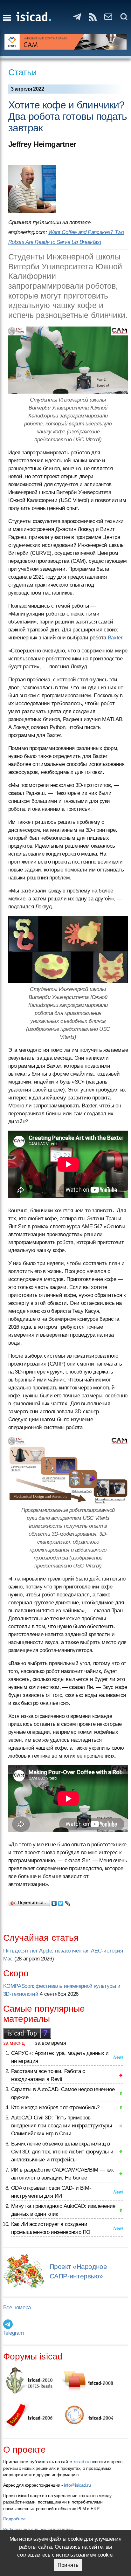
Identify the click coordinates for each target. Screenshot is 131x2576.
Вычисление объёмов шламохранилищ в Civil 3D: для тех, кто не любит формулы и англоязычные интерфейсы (62, 2152)
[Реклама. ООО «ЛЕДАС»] (66, 42)
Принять (68, 2565)
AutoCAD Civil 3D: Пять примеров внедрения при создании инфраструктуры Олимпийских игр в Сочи (62, 2126)
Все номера (17, 2307)
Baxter (115, 638)
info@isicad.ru (77, 2485)
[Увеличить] (68, 360)
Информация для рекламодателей (38, 2529)
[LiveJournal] (68, 1902)
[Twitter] (61, 1902)
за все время (51, 2043)
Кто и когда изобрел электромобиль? (55, 2108)
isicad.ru (81, 2462)
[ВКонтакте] (54, 1902)
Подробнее (14, 2519)
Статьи (23, 72)
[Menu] (7, 18)
